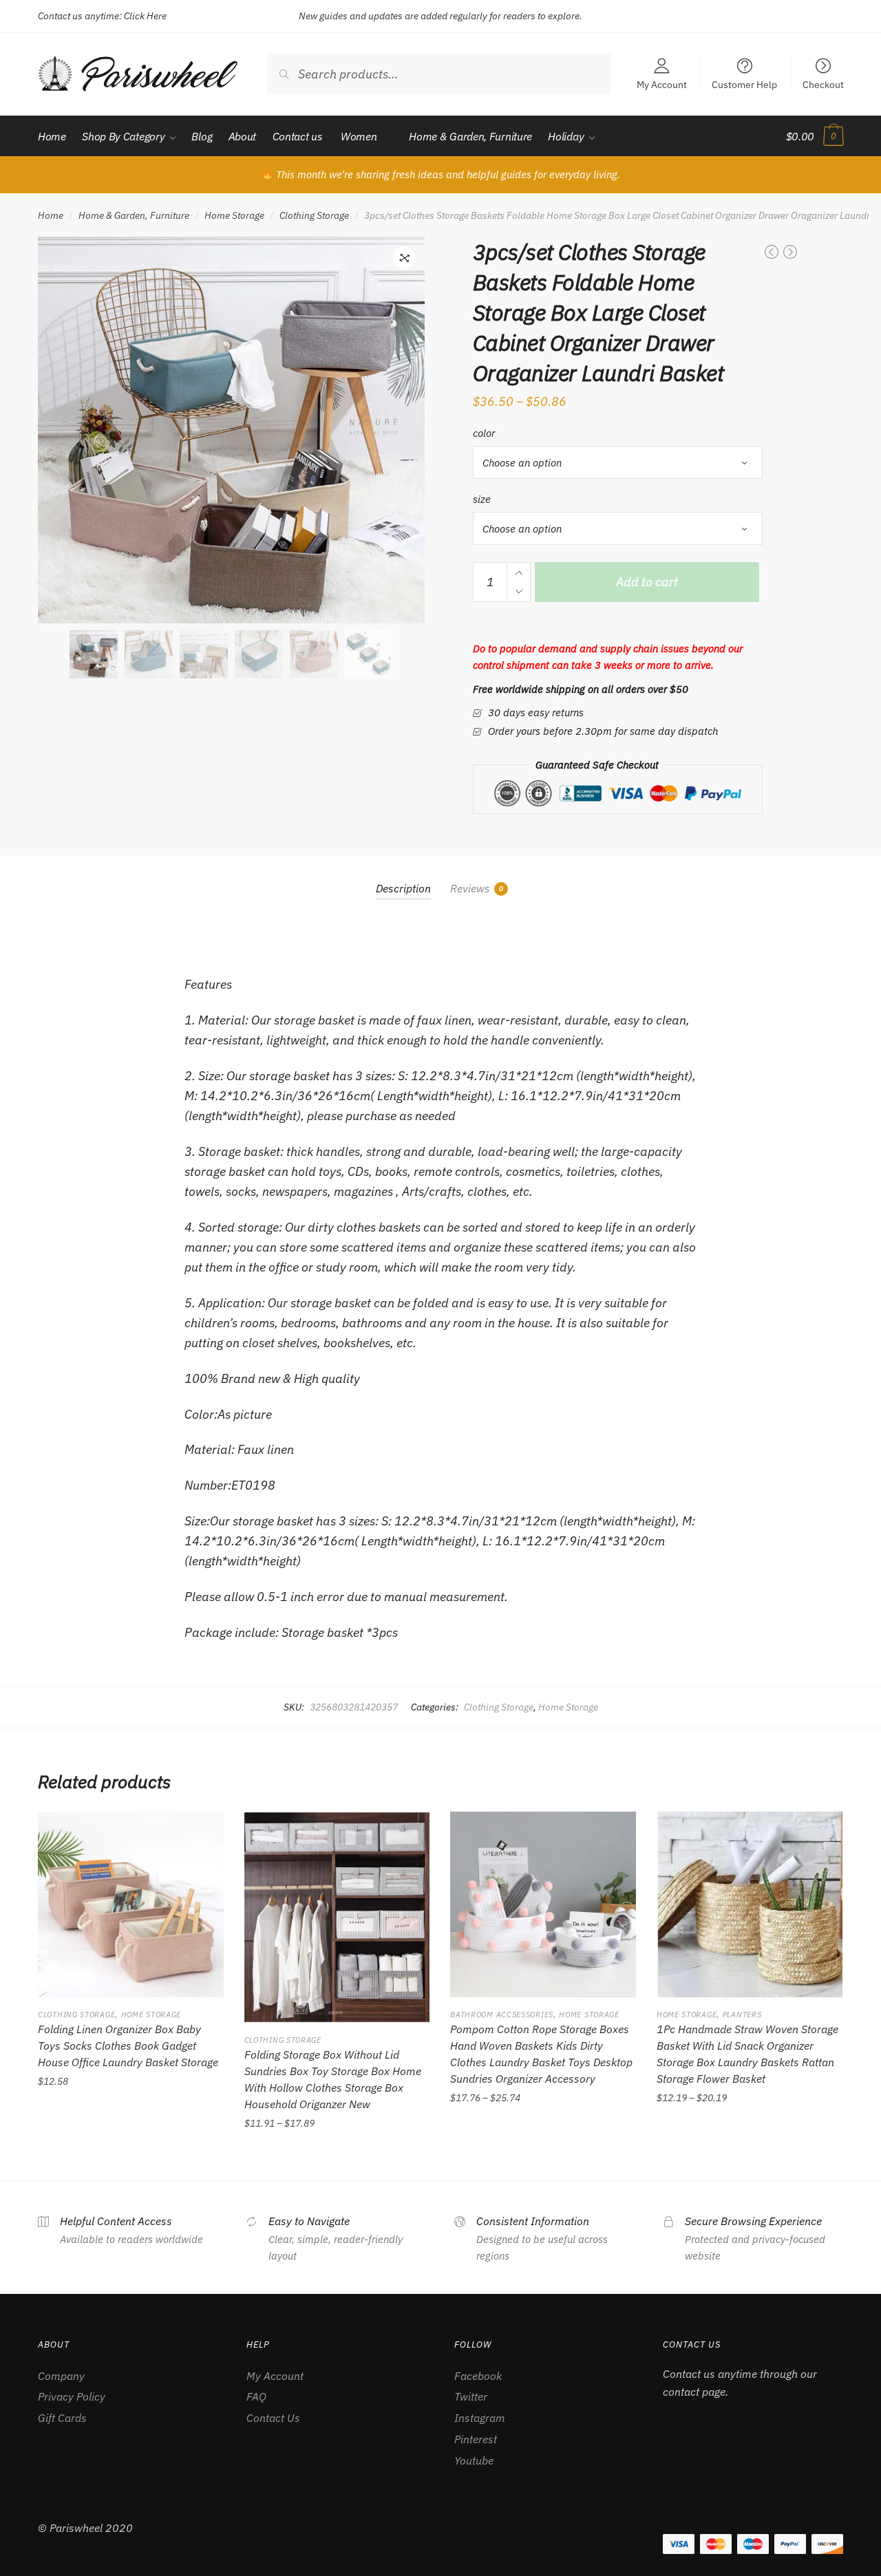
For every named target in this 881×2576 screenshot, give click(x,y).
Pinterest (476, 2439)
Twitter (471, 2396)
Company (61, 2376)
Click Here (145, 16)
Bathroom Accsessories (502, 2015)
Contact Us (273, 2418)
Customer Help (744, 84)
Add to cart (647, 582)
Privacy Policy (72, 2396)
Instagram (480, 2418)
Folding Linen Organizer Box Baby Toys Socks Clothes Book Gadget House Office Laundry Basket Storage (128, 2046)
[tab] (403, 878)
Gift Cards (62, 2418)
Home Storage (234, 215)
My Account (662, 84)
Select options (130, 2154)
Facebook (478, 2376)
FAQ (256, 2396)
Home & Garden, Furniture (134, 215)
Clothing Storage (314, 215)
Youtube (474, 2460)
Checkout (823, 84)
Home (51, 215)
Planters (742, 2015)
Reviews (470, 888)
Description (403, 888)
